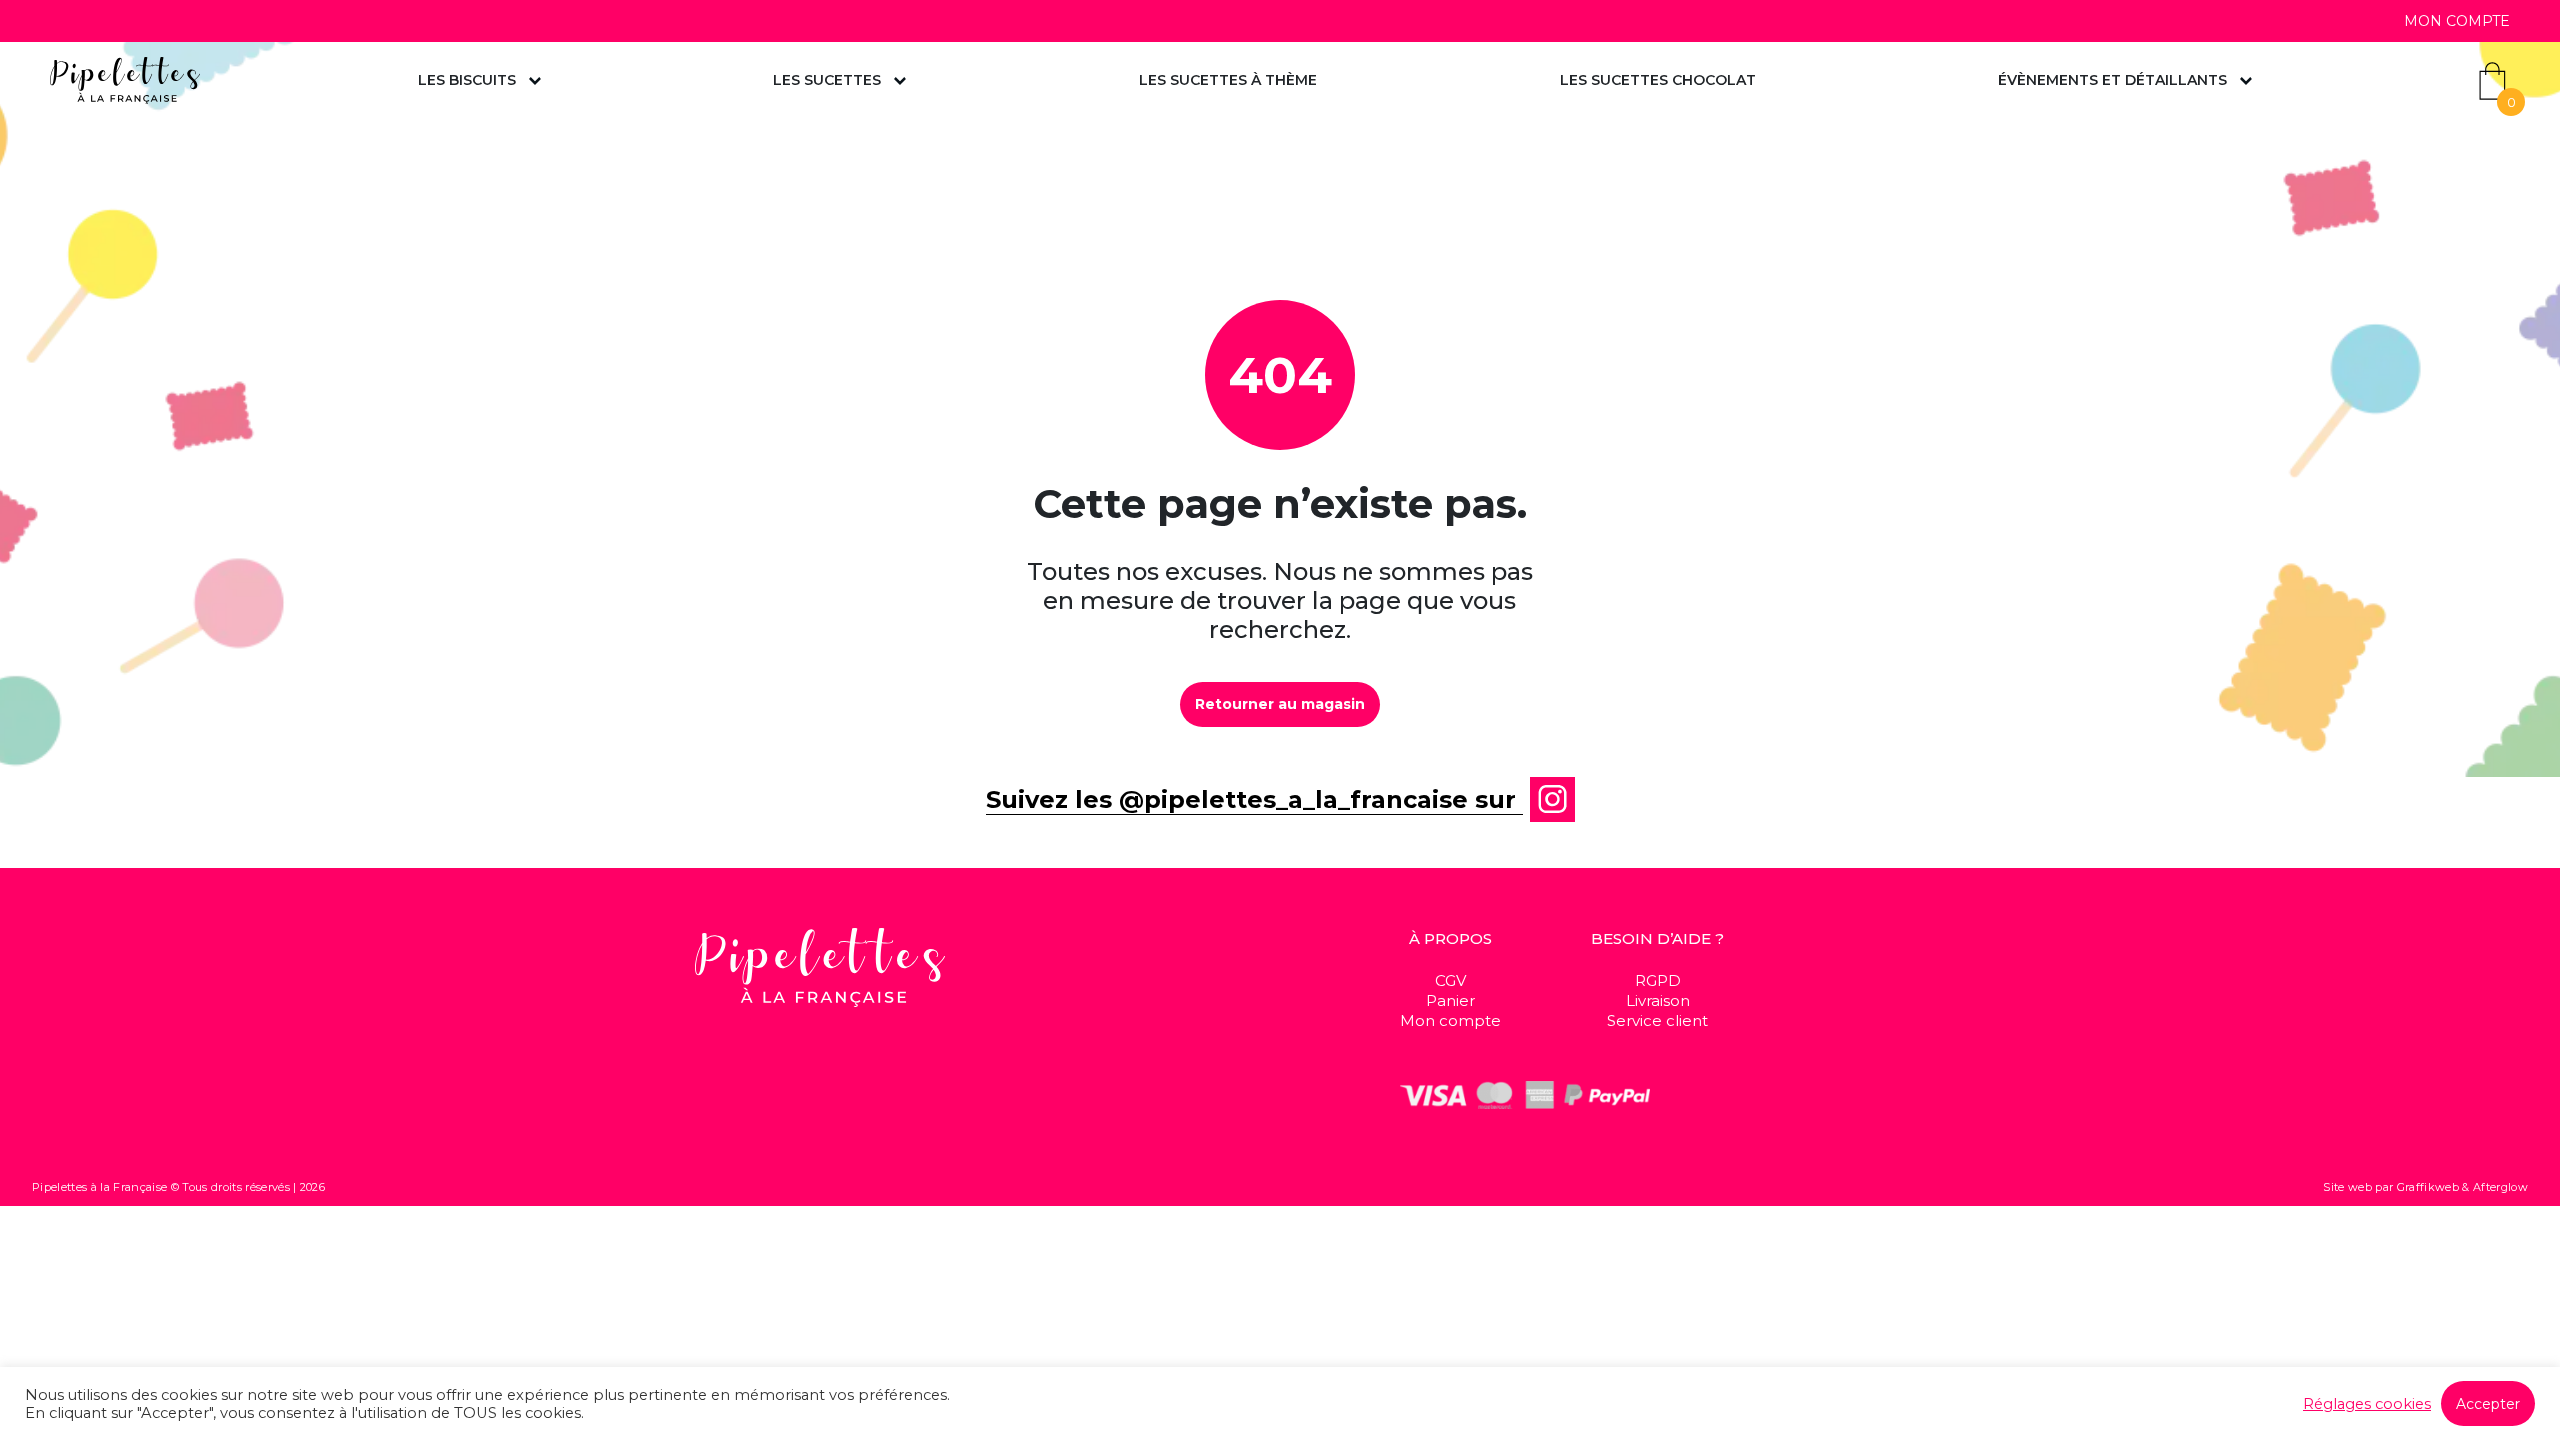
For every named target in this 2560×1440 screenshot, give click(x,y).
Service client (1657, 1020)
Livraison (1658, 1000)
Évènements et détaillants (2112, 80)
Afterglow (2500, 1187)
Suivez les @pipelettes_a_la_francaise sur (1254, 799)
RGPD (1658, 980)
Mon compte (2457, 21)
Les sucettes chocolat (1658, 80)
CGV (1450, 980)
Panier (1450, 1000)
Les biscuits (467, 80)
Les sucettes (827, 80)
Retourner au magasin (1280, 704)
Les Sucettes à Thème (1228, 80)
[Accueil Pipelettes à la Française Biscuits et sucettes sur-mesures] (125, 80)
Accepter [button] (2488, 1404)
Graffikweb (2428, 1187)
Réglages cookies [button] (2367, 1404)
